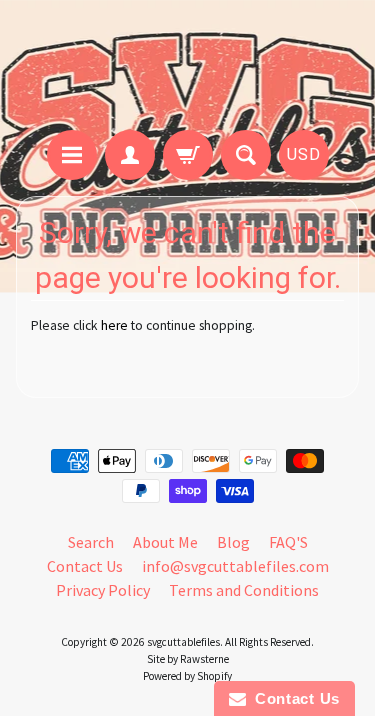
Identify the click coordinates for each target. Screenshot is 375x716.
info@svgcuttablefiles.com (235, 566)
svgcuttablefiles (183, 642)
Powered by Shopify (187, 676)
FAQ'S (288, 542)
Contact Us (85, 566)
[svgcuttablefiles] (187, 68)
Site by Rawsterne (188, 659)
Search (91, 542)
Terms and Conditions (244, 590)
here (114, 325)
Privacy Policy (103, 590)
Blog (233, 542)
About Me (165, 542)
